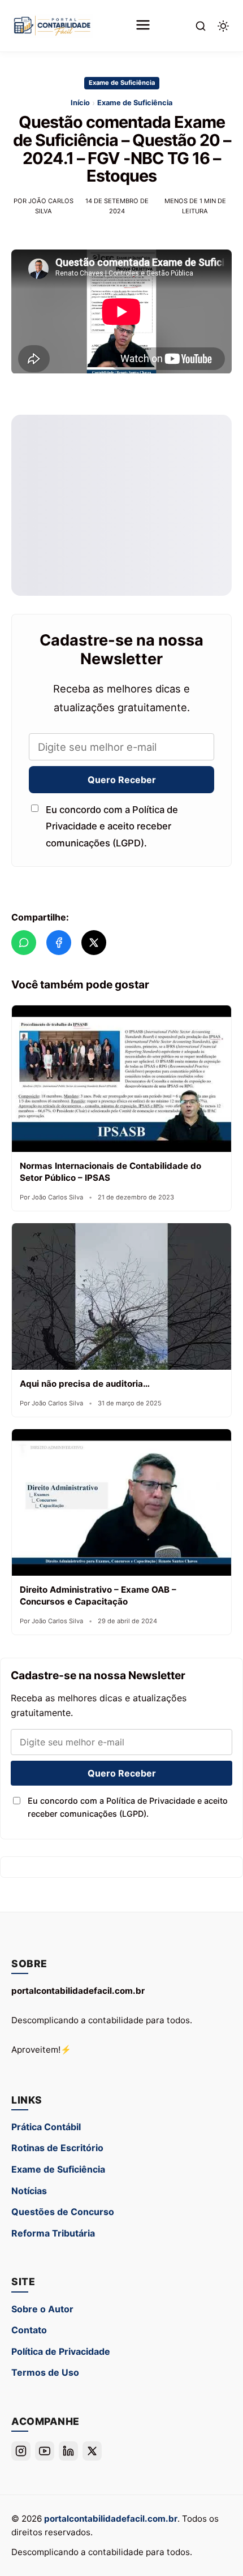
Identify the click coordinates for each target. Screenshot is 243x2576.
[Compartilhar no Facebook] (59, 943)
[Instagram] (21, 2451)
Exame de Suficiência (122, 83)
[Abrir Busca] (201, 26)
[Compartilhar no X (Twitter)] (94, 943)
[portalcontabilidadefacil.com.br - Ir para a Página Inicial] (52, 26)
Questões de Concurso (63, 2212)
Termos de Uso (45, 2372)
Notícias (29, 2191)
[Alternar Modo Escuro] (223, 26)
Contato (29, 2330)
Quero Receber (122, 779)
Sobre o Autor (42, 2309)
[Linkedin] (68, 2451)
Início (80, 103)
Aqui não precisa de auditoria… (85, 1384)
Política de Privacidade (61, 2351)
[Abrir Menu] (143, 26)
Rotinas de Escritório (57, 2148)
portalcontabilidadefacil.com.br (111, 2519)
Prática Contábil (46, 2127)
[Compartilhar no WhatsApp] (24, 943)
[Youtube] (45, 2451)
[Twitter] (92, 2451)
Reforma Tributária (53, 2233)
